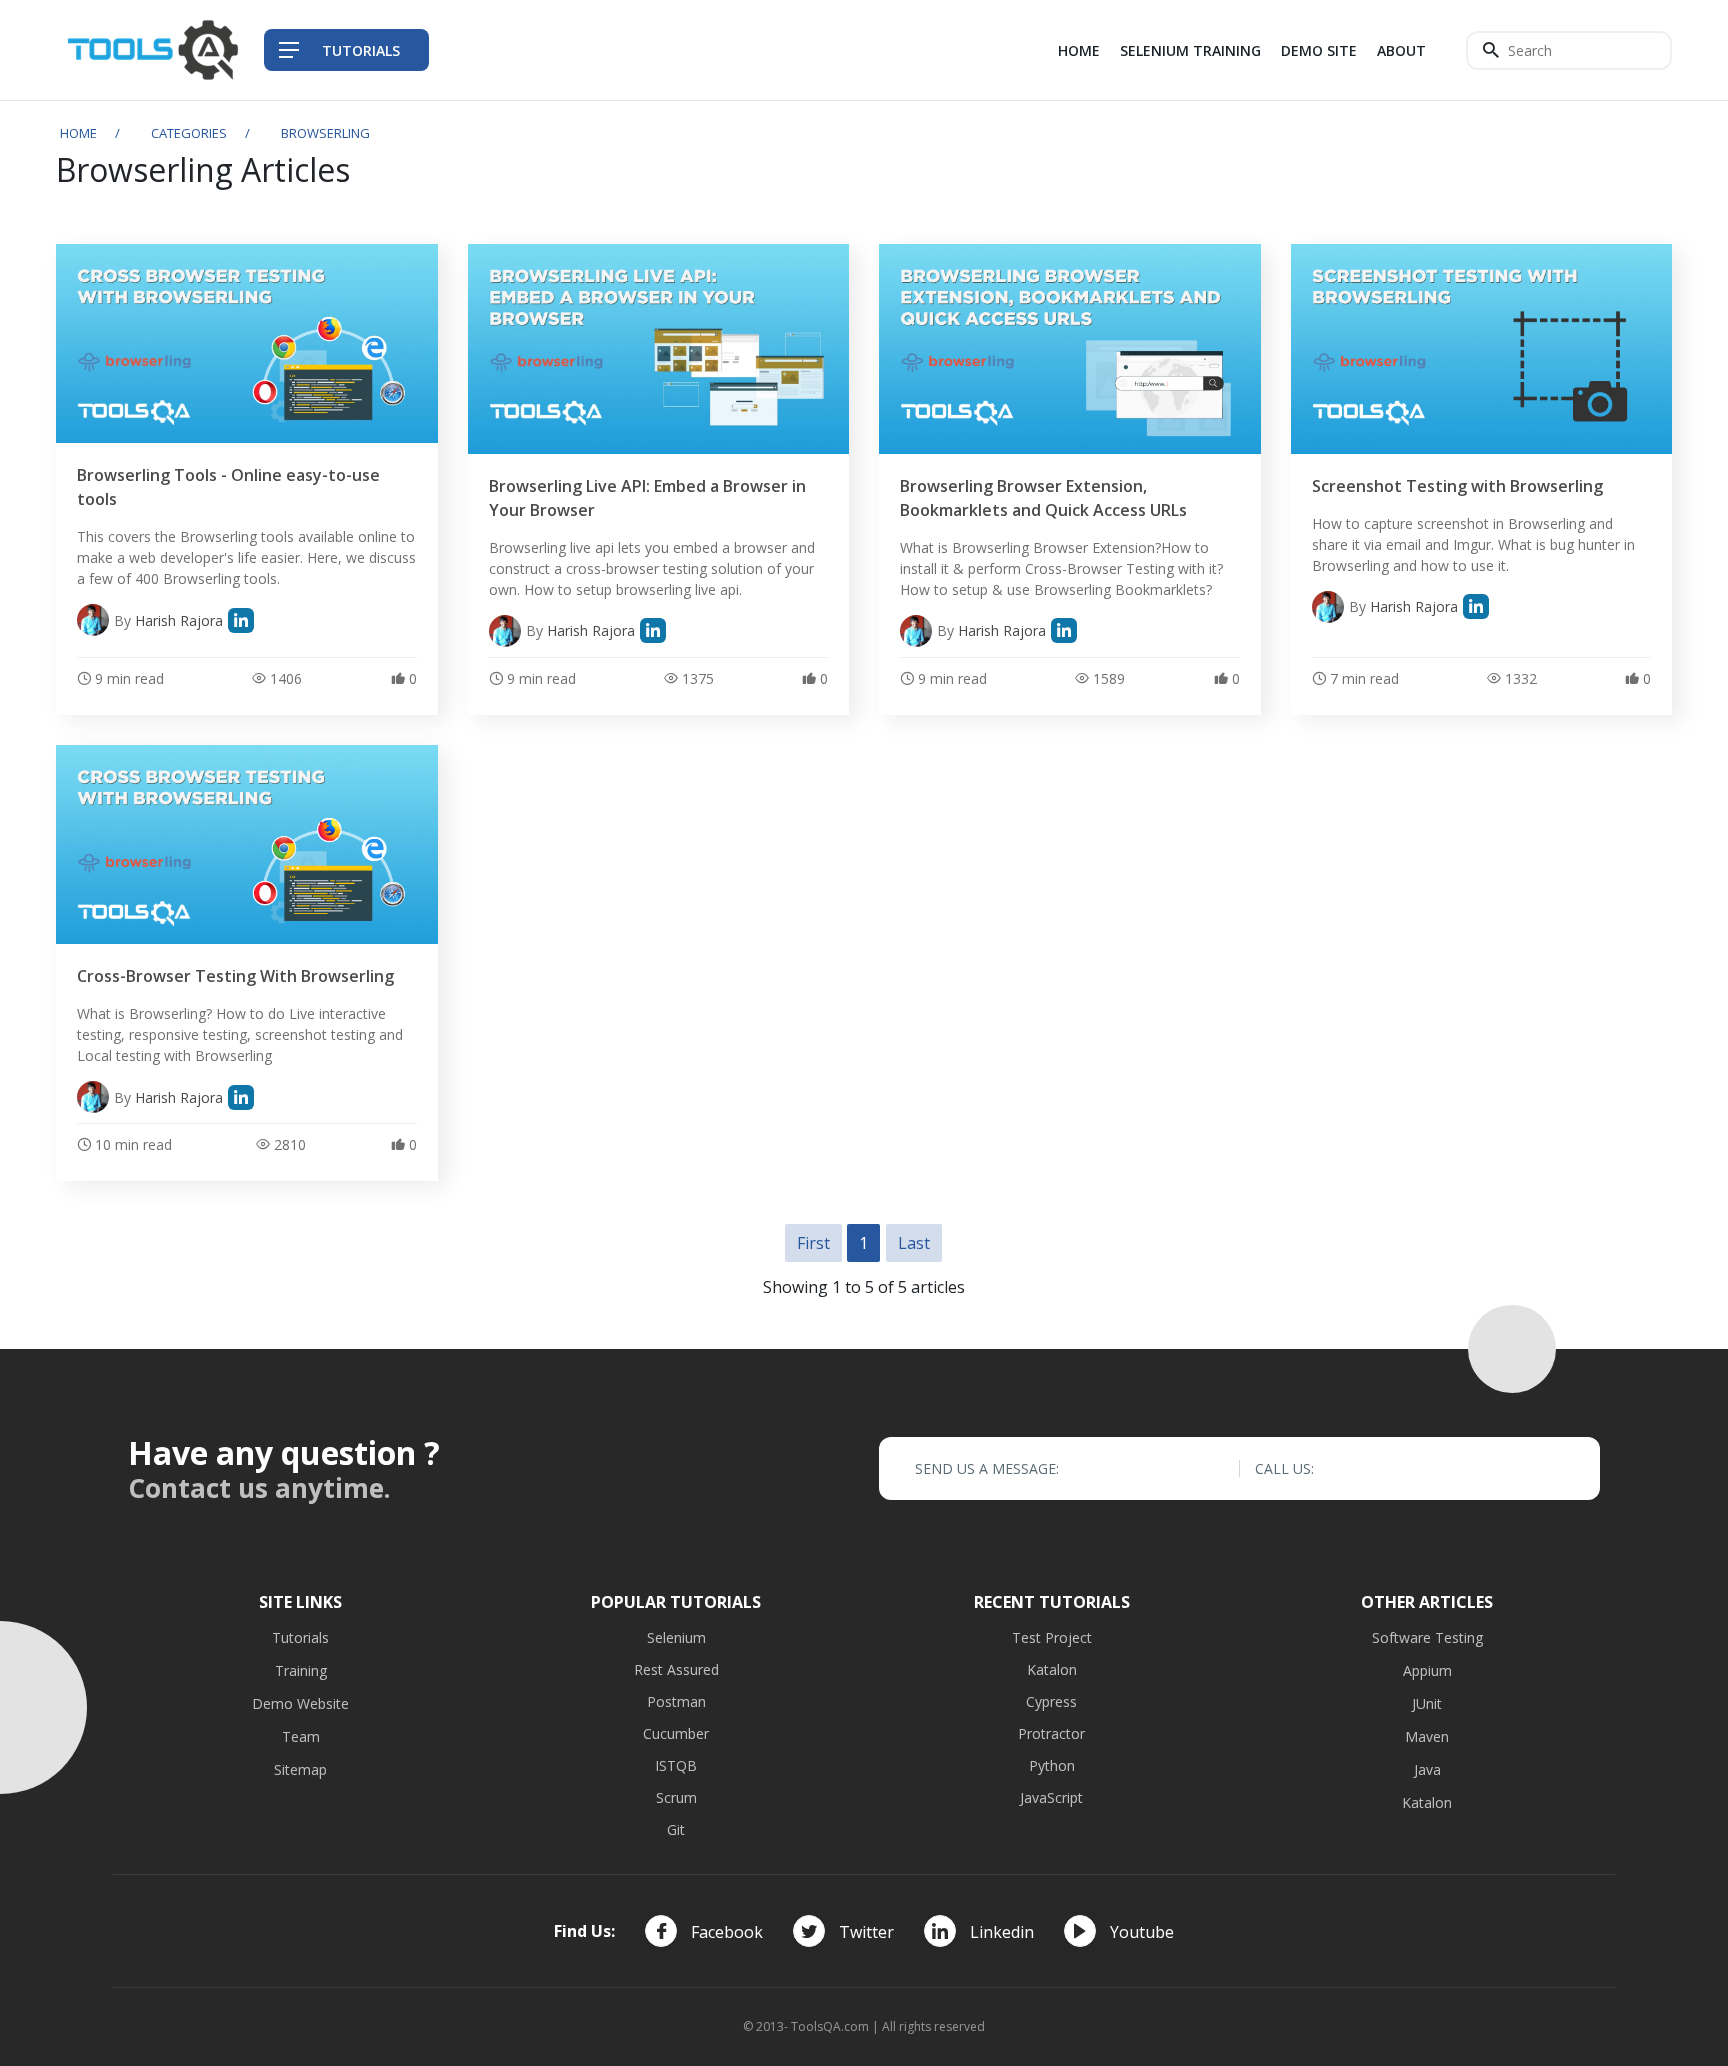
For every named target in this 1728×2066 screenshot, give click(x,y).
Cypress (1051, 1701)
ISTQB (676, 1765)
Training (301, 1670)
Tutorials (300, 1637)
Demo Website (300, 1703)
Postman (676, 1701)
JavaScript (1051, 1797)
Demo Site (1319, 50)
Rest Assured (676, 1669)
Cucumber (676, 1733)
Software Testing (1427, 1637)
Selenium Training (1190, 50)
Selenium (676, 1637)
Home (1079, 50)
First (813, 1243)
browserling (325, 133)
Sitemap (300, 1769)
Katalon (1052, 1669)
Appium (1427, 1670)
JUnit (1427, 1703)
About (1401, 50)
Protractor (1051, 1733)
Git (676, 1829)
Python (1052, 1765)
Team (301, 1736)
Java (1427, 1769)
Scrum (676, 1797)
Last (914, 1243)
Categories (189, 133)
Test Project (1052, 1637)
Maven (1427, 1736)
